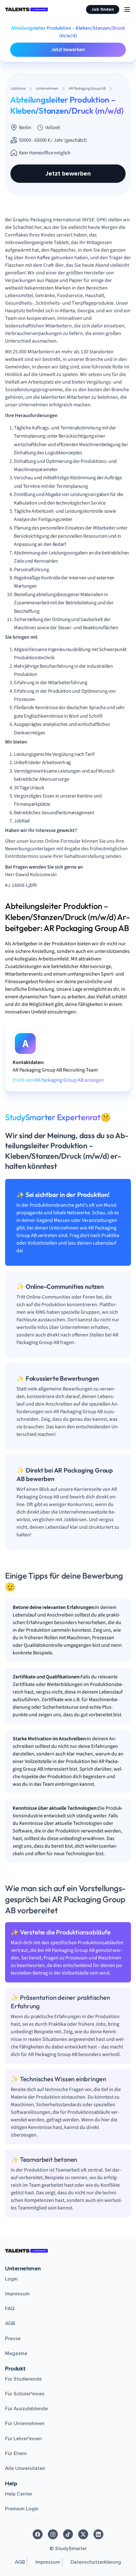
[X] (83, 2534)
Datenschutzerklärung (96, 2562)
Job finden (103, 9)
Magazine (16, 2353)
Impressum (17, 2294)
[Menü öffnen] (127, 9)
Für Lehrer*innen (23, 2439)
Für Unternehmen (25, 2424)
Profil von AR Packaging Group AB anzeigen (58, 1080)
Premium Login (22, 2509)
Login (11, 2279)
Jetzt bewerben (68, 50)
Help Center (19, 2494)
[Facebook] (38, 2534)
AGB (10, 2323)
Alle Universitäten (25, 2468)
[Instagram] (53, 2534)
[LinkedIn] (98, 2534)
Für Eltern (16, 2453)
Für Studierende (23, 2379)
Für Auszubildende (26, 2409)
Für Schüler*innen (25, 2394)
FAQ (10, 2309)
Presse (13, 2339)
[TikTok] (68, 2534)
